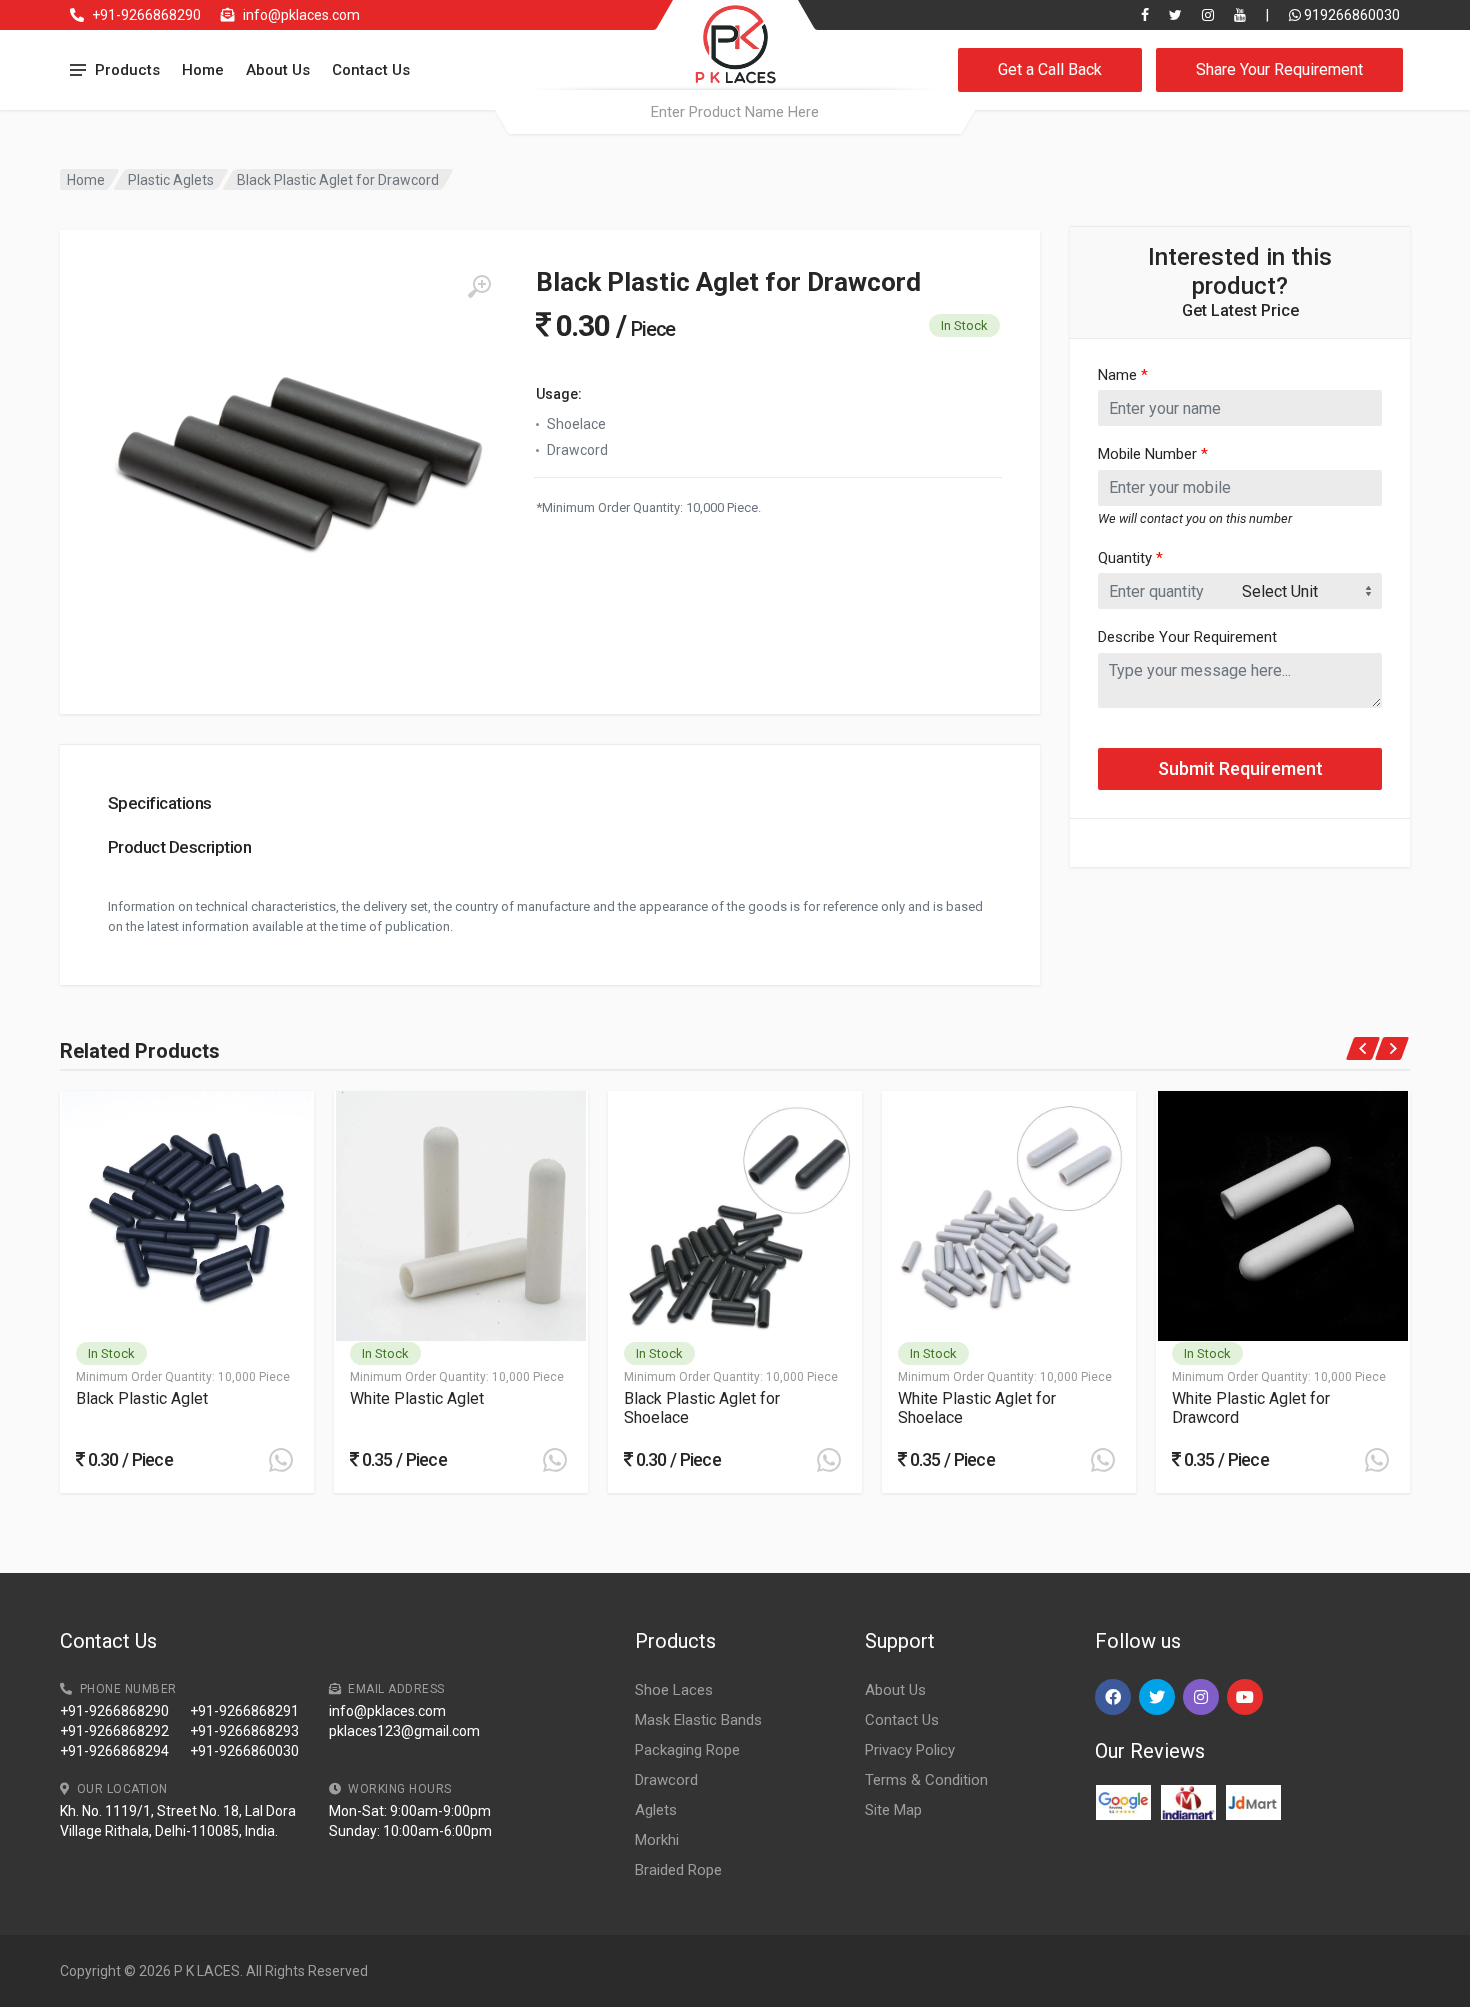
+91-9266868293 (244, 1731)
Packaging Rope (687, 1750)
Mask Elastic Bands (698, 1720)
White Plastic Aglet (417, 1398)
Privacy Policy (910, 1750)
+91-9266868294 (114, 1751)
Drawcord (666, 1780)
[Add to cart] (281, 1460)
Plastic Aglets (171, 180)
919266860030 (1350, 15)
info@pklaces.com (301, 15)
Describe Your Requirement (1187, 637)
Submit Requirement (1240, 768)
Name (1123, 375)
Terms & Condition (926, 1780)
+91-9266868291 (244, 1711)
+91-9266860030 (244, 1751)
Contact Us (371, 70)
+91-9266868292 (114, 1731)
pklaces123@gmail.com (404, 1731)
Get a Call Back (1050, 69)
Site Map (893, 1810)
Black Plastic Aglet (142, 1398)
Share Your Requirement (1279, 69)
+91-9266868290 (146, 15)
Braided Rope (678, 1870)
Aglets (656, 1810)
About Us (278, 70)
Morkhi (657, 1840)
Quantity (1130, 558)
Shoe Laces (674, 1690)
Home (203, 70)
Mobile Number (1153, 454)
